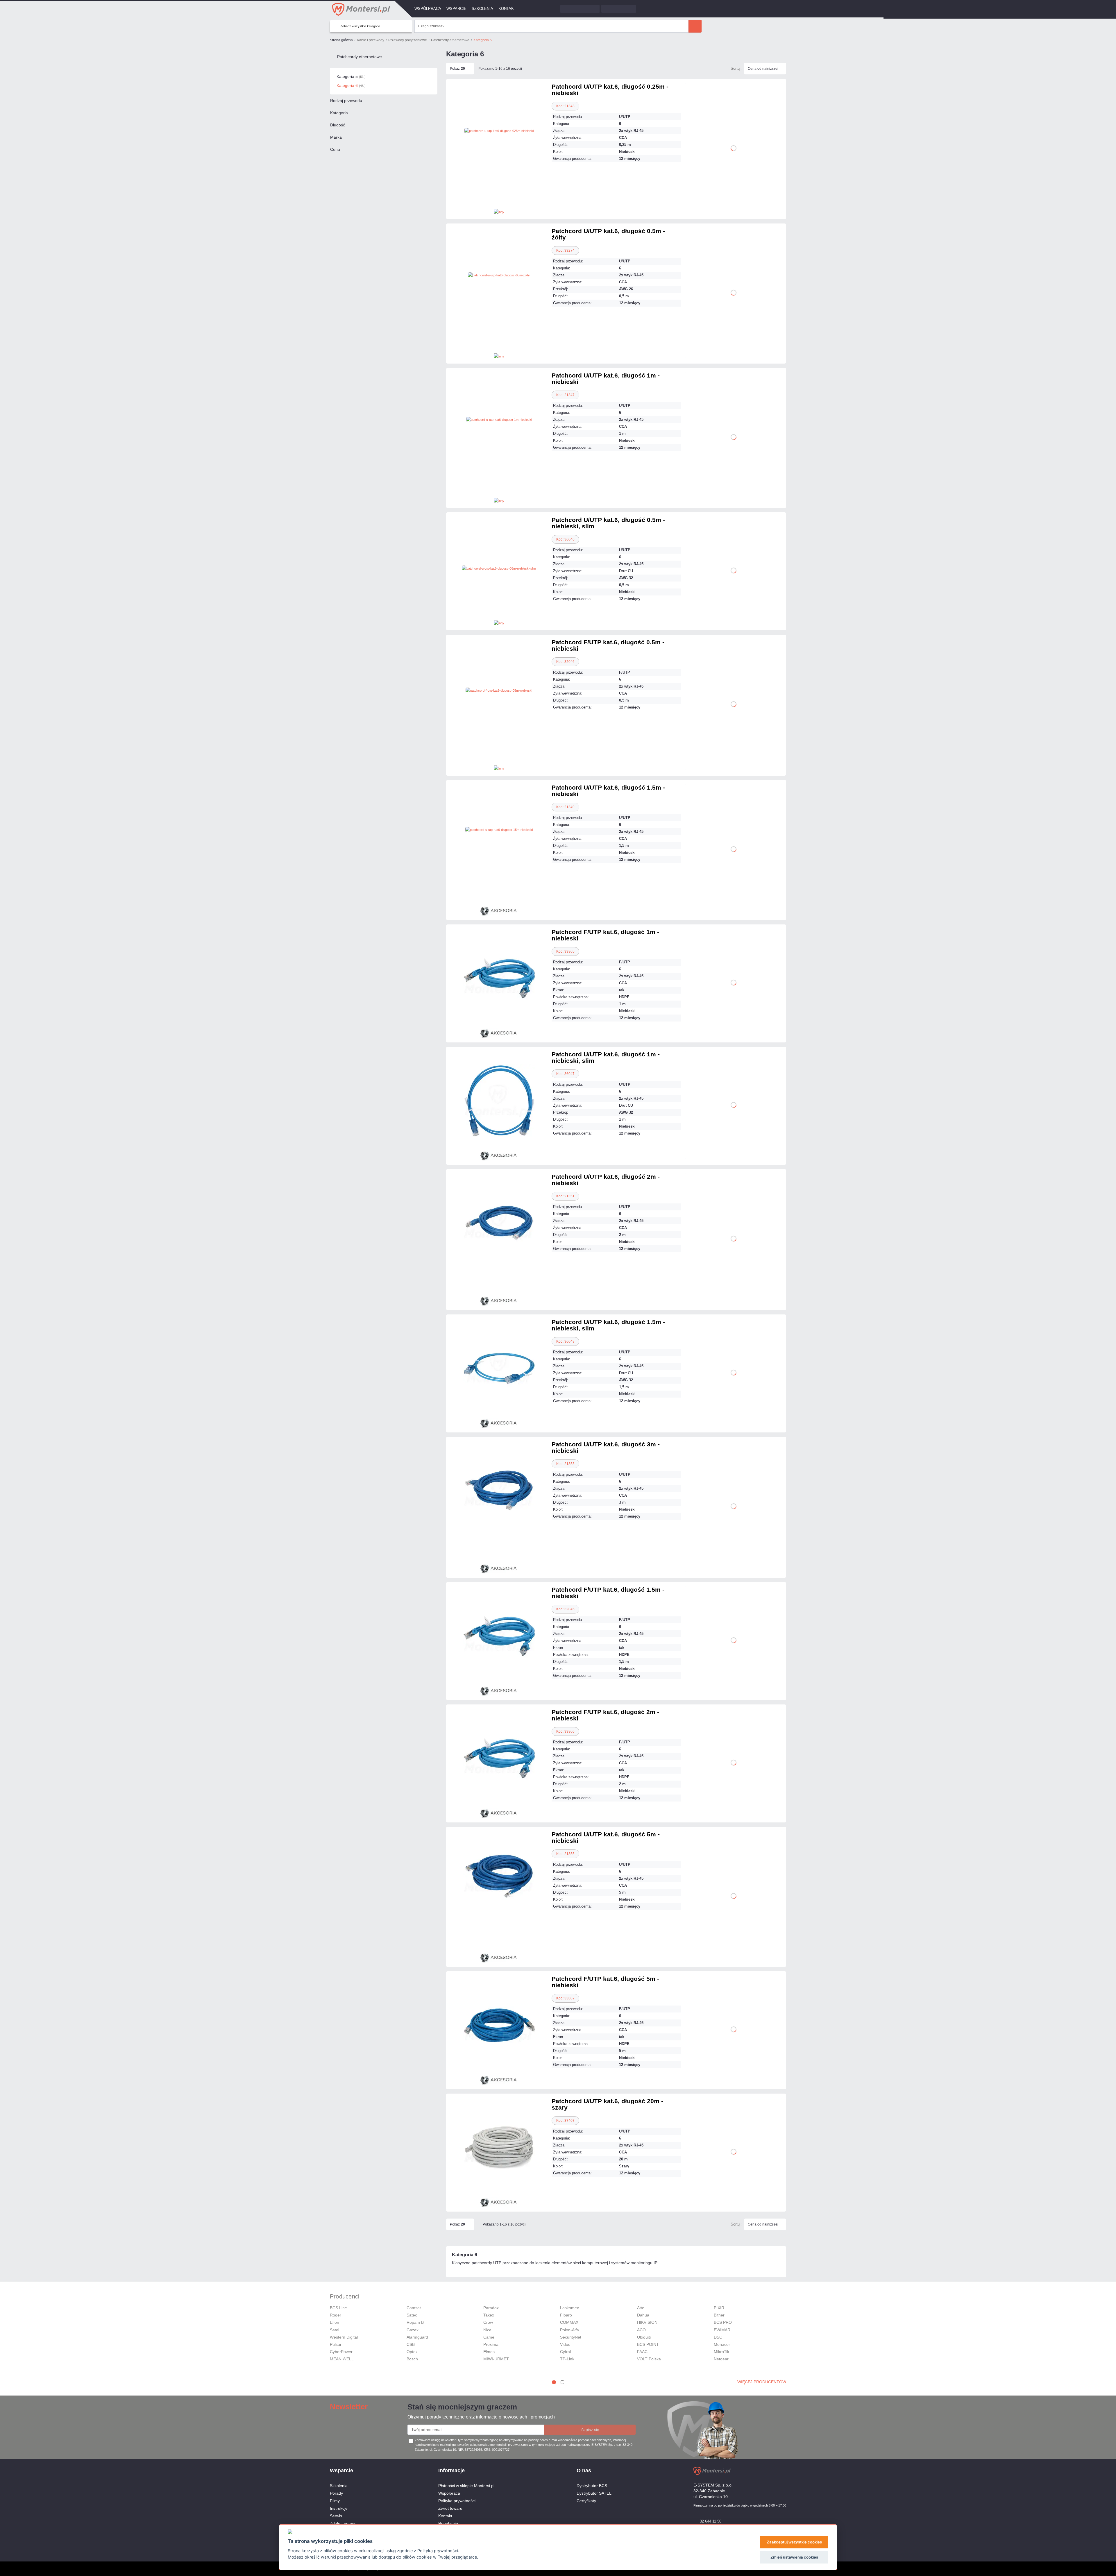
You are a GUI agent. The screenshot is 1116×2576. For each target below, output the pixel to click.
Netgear (721, 2359)
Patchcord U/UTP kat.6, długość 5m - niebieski (606, 1837)
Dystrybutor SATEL (594, 2493)
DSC (718, 2337)
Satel (335, 2330)
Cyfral (565, 2352)
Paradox (491, 2308)
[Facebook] (773, 2471)
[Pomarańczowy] (499, 1933)
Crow (488, 2322)
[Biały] (467, 190)
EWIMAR (722, 2330)
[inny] (499, 211)
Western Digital (344, 2337)
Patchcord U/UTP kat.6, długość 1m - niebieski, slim (606, 1057)
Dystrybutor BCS (592, 2486)
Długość (338, 125)
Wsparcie (456, 9)
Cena (335, 149)
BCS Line (338, 2308)
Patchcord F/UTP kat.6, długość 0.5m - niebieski (608, 645)
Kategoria (339, 113)
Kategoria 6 (351, 85)
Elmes (489, 2352)
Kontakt (507, 9)
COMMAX (569, 2322)
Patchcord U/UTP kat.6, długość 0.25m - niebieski (610, 90)
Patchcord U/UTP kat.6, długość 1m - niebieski (606, 379)
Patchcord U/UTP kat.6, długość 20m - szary (607, 2104)
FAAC (642, 2352)
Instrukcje (339, 2508)
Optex (412, 2352)
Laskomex (569, 2308)
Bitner (719, 2315)
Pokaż (457, 69)
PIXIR (719, 2308)
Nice (487, 2330)
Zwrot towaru (450, 2508)
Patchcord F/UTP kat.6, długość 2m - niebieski (605, 1715)
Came (489, 2337)
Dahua (643, 2315)
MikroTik (721, 2352)
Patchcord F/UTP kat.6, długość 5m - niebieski (605, 1982)
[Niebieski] (467, 754)
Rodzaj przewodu (346, 101)
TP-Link (567, 2359)
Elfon (335, 2322)
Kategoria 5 (351, 76)
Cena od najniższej (763, 69)
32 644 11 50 (711, 2521)
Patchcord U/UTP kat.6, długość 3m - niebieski (606, 1447)
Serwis (336, 2516)
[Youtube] (783, 2471)
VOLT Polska (649, 2359)
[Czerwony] (531, 190)
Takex (489, 2315)
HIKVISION (647, 2322)
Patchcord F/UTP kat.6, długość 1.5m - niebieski (608, 1593)
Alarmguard (417, 2337)
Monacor (722, 2344)
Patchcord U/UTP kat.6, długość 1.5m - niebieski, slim (608, 1325)
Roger (336, 2315)
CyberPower (341, 2352)
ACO (641, 2330)
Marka (336, 137)
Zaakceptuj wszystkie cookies (794, 2542)
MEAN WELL (342, 2359)
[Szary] (499, 754)
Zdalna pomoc (343, 2523)
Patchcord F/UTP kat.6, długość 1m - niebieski (605, 935)
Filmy (335, 2501)
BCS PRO (723, 2322)
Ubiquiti (644, 2337)
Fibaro (566, 2315)
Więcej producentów (762, 2382)
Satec (412, 2315)
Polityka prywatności (457, 2501)
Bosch (412, 2359)
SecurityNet (571, 2337)
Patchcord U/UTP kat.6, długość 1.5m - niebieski (608, 791)
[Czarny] (499, 190)
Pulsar (336, 2344)
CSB (411, 2344)
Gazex (413, 2330)
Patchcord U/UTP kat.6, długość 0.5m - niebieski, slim (608, 523)
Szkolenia (482, 9)
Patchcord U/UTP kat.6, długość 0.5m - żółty (608, 234)
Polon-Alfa (569, 2330)
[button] (554, 2382)
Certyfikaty (586, 2501)
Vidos (565, 2344)
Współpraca (428, 9)
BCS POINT (648, 2344)
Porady (336, 2493)
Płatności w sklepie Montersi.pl (466, 2486)
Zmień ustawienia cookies (794, 2557)
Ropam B (415, 2322)
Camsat (414, 2308)
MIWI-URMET (496, 2359)
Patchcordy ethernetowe (360, 57)
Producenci (345, 2296)
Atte (641, 2308)
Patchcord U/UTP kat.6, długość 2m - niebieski (606, 1180)
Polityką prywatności (438, 2551)
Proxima (491, 2344)
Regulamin (448, 2523)
